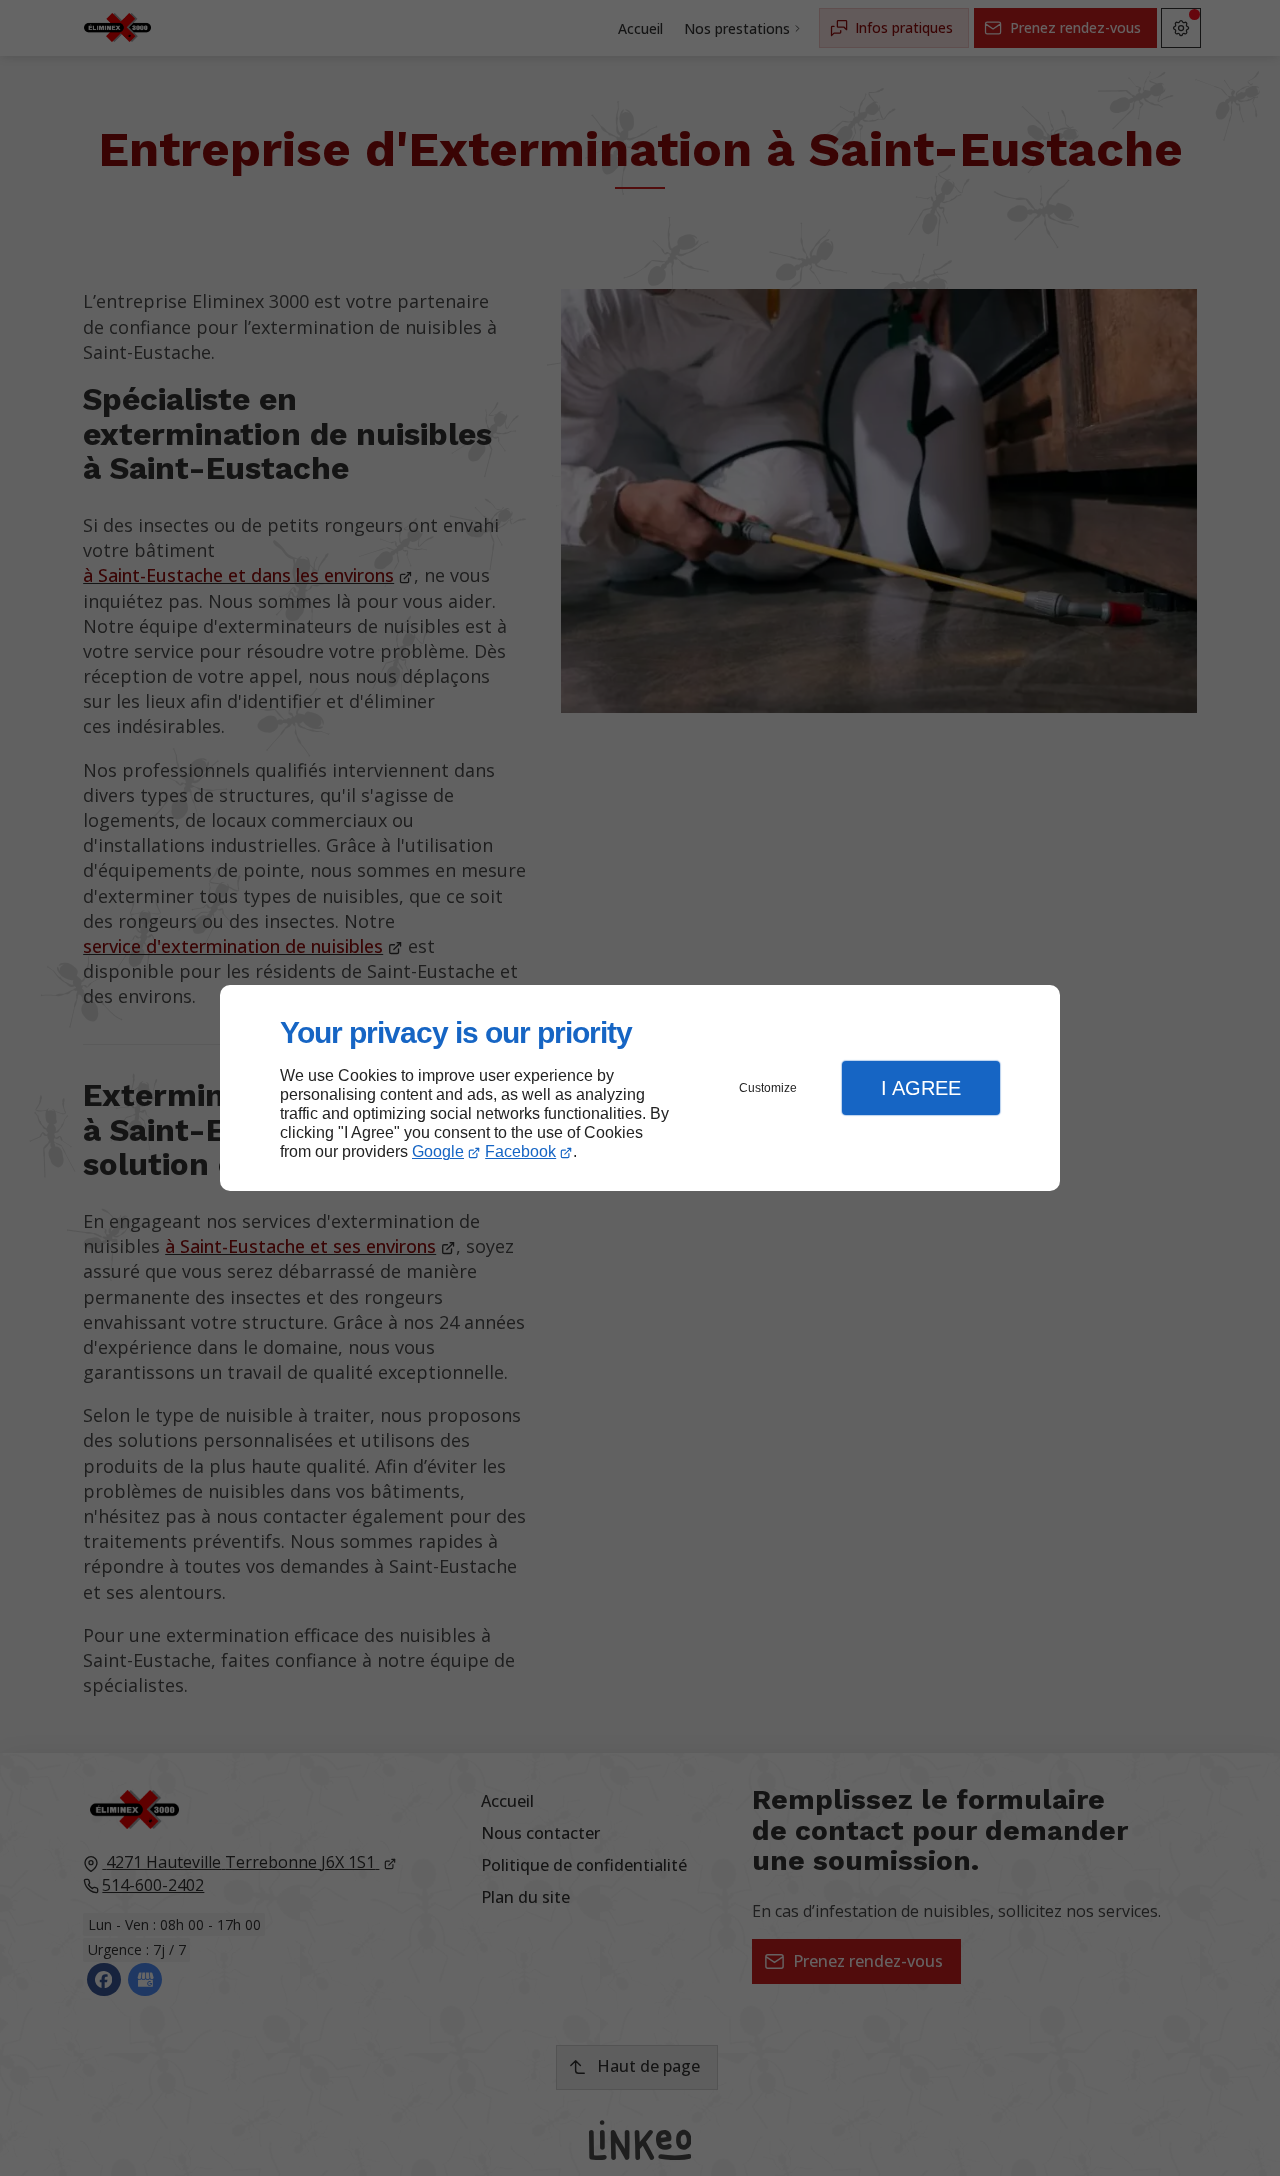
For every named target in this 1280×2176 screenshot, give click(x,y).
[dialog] (640, 1088)
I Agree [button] (921, 1088)
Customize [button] (768, 1088)
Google (438, 1151)
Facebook (520, 1151)
